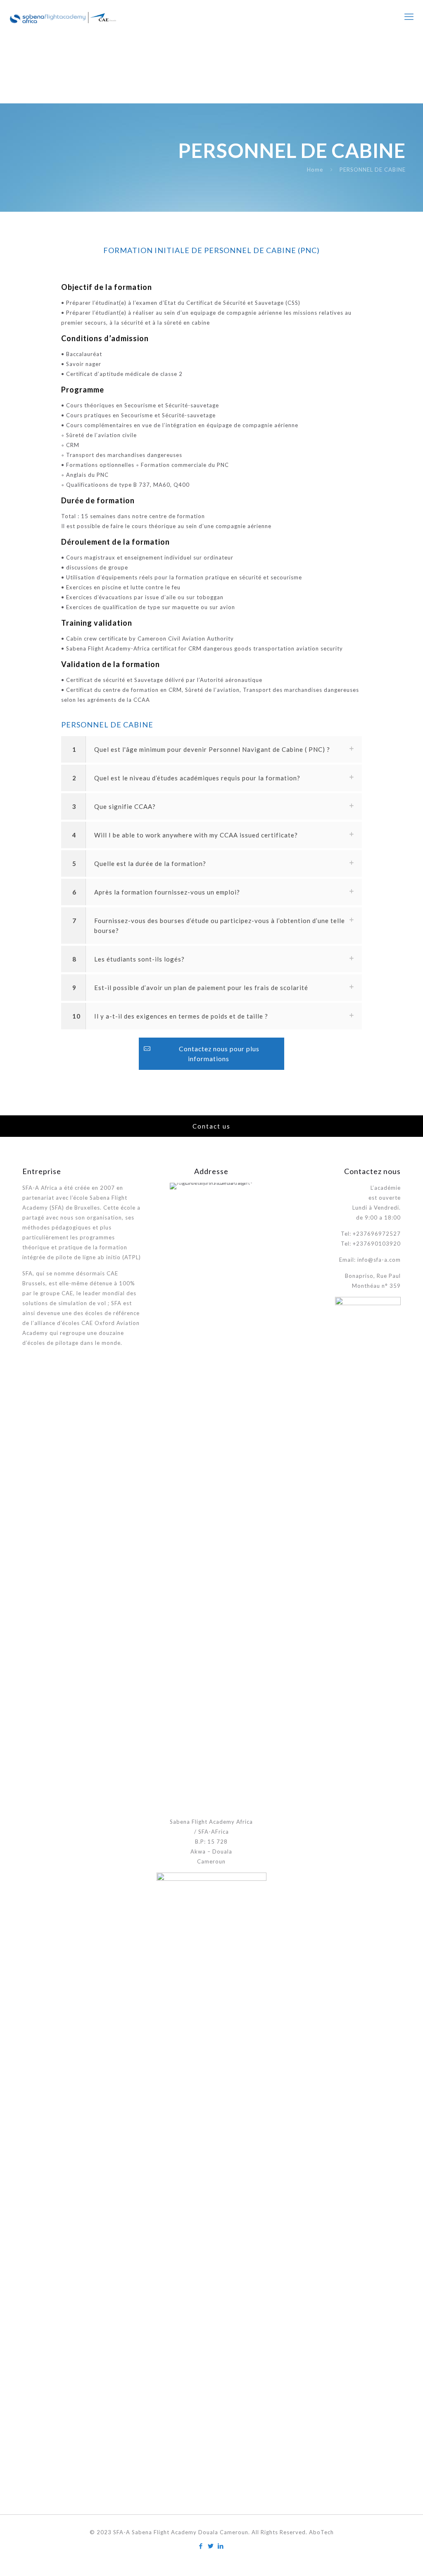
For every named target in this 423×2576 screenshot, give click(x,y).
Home (315, 170)
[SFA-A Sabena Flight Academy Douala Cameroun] (63, 17)
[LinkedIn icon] (221, 2546)
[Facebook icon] (202, 2546)
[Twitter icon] (211, 2546)
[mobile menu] (410, 17)
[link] (211, 749)
